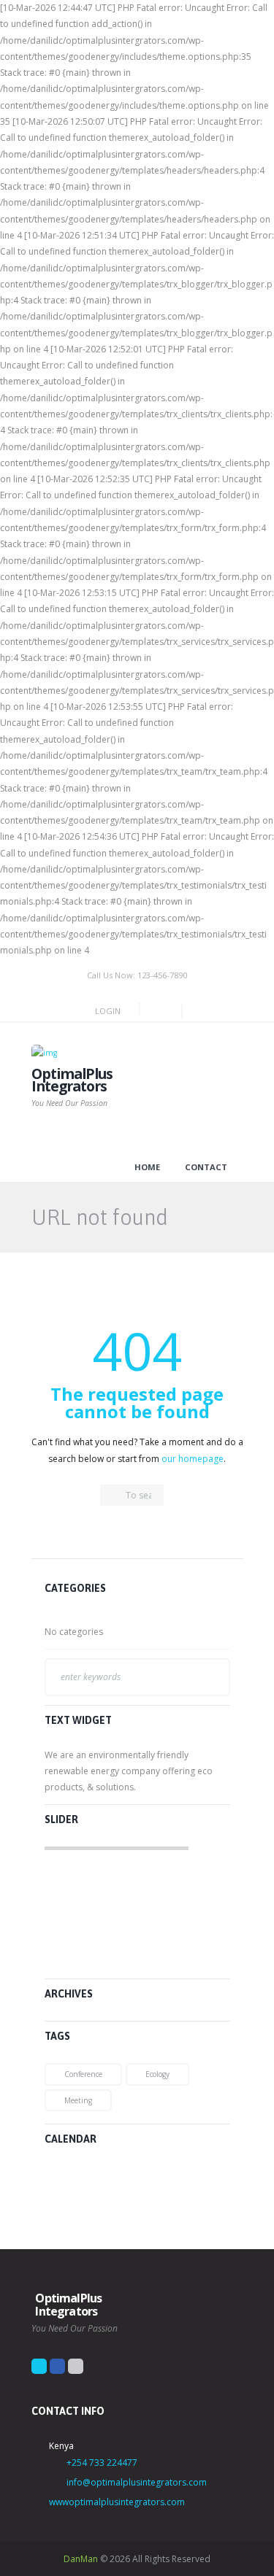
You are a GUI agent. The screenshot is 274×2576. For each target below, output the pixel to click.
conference (83, 2074)
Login (108, 1011)
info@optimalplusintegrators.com (137, 2482)
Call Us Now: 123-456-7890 (137, 975)
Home (147, 1167)
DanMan (81, 2559)
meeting (78, 2100)
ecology (157, 2074)
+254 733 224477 (102, 2463)
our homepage (193, 1459)
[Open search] (157, 1011)
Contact (206, 1167)
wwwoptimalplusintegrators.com (117, 2502)
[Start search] (111, 1496)
